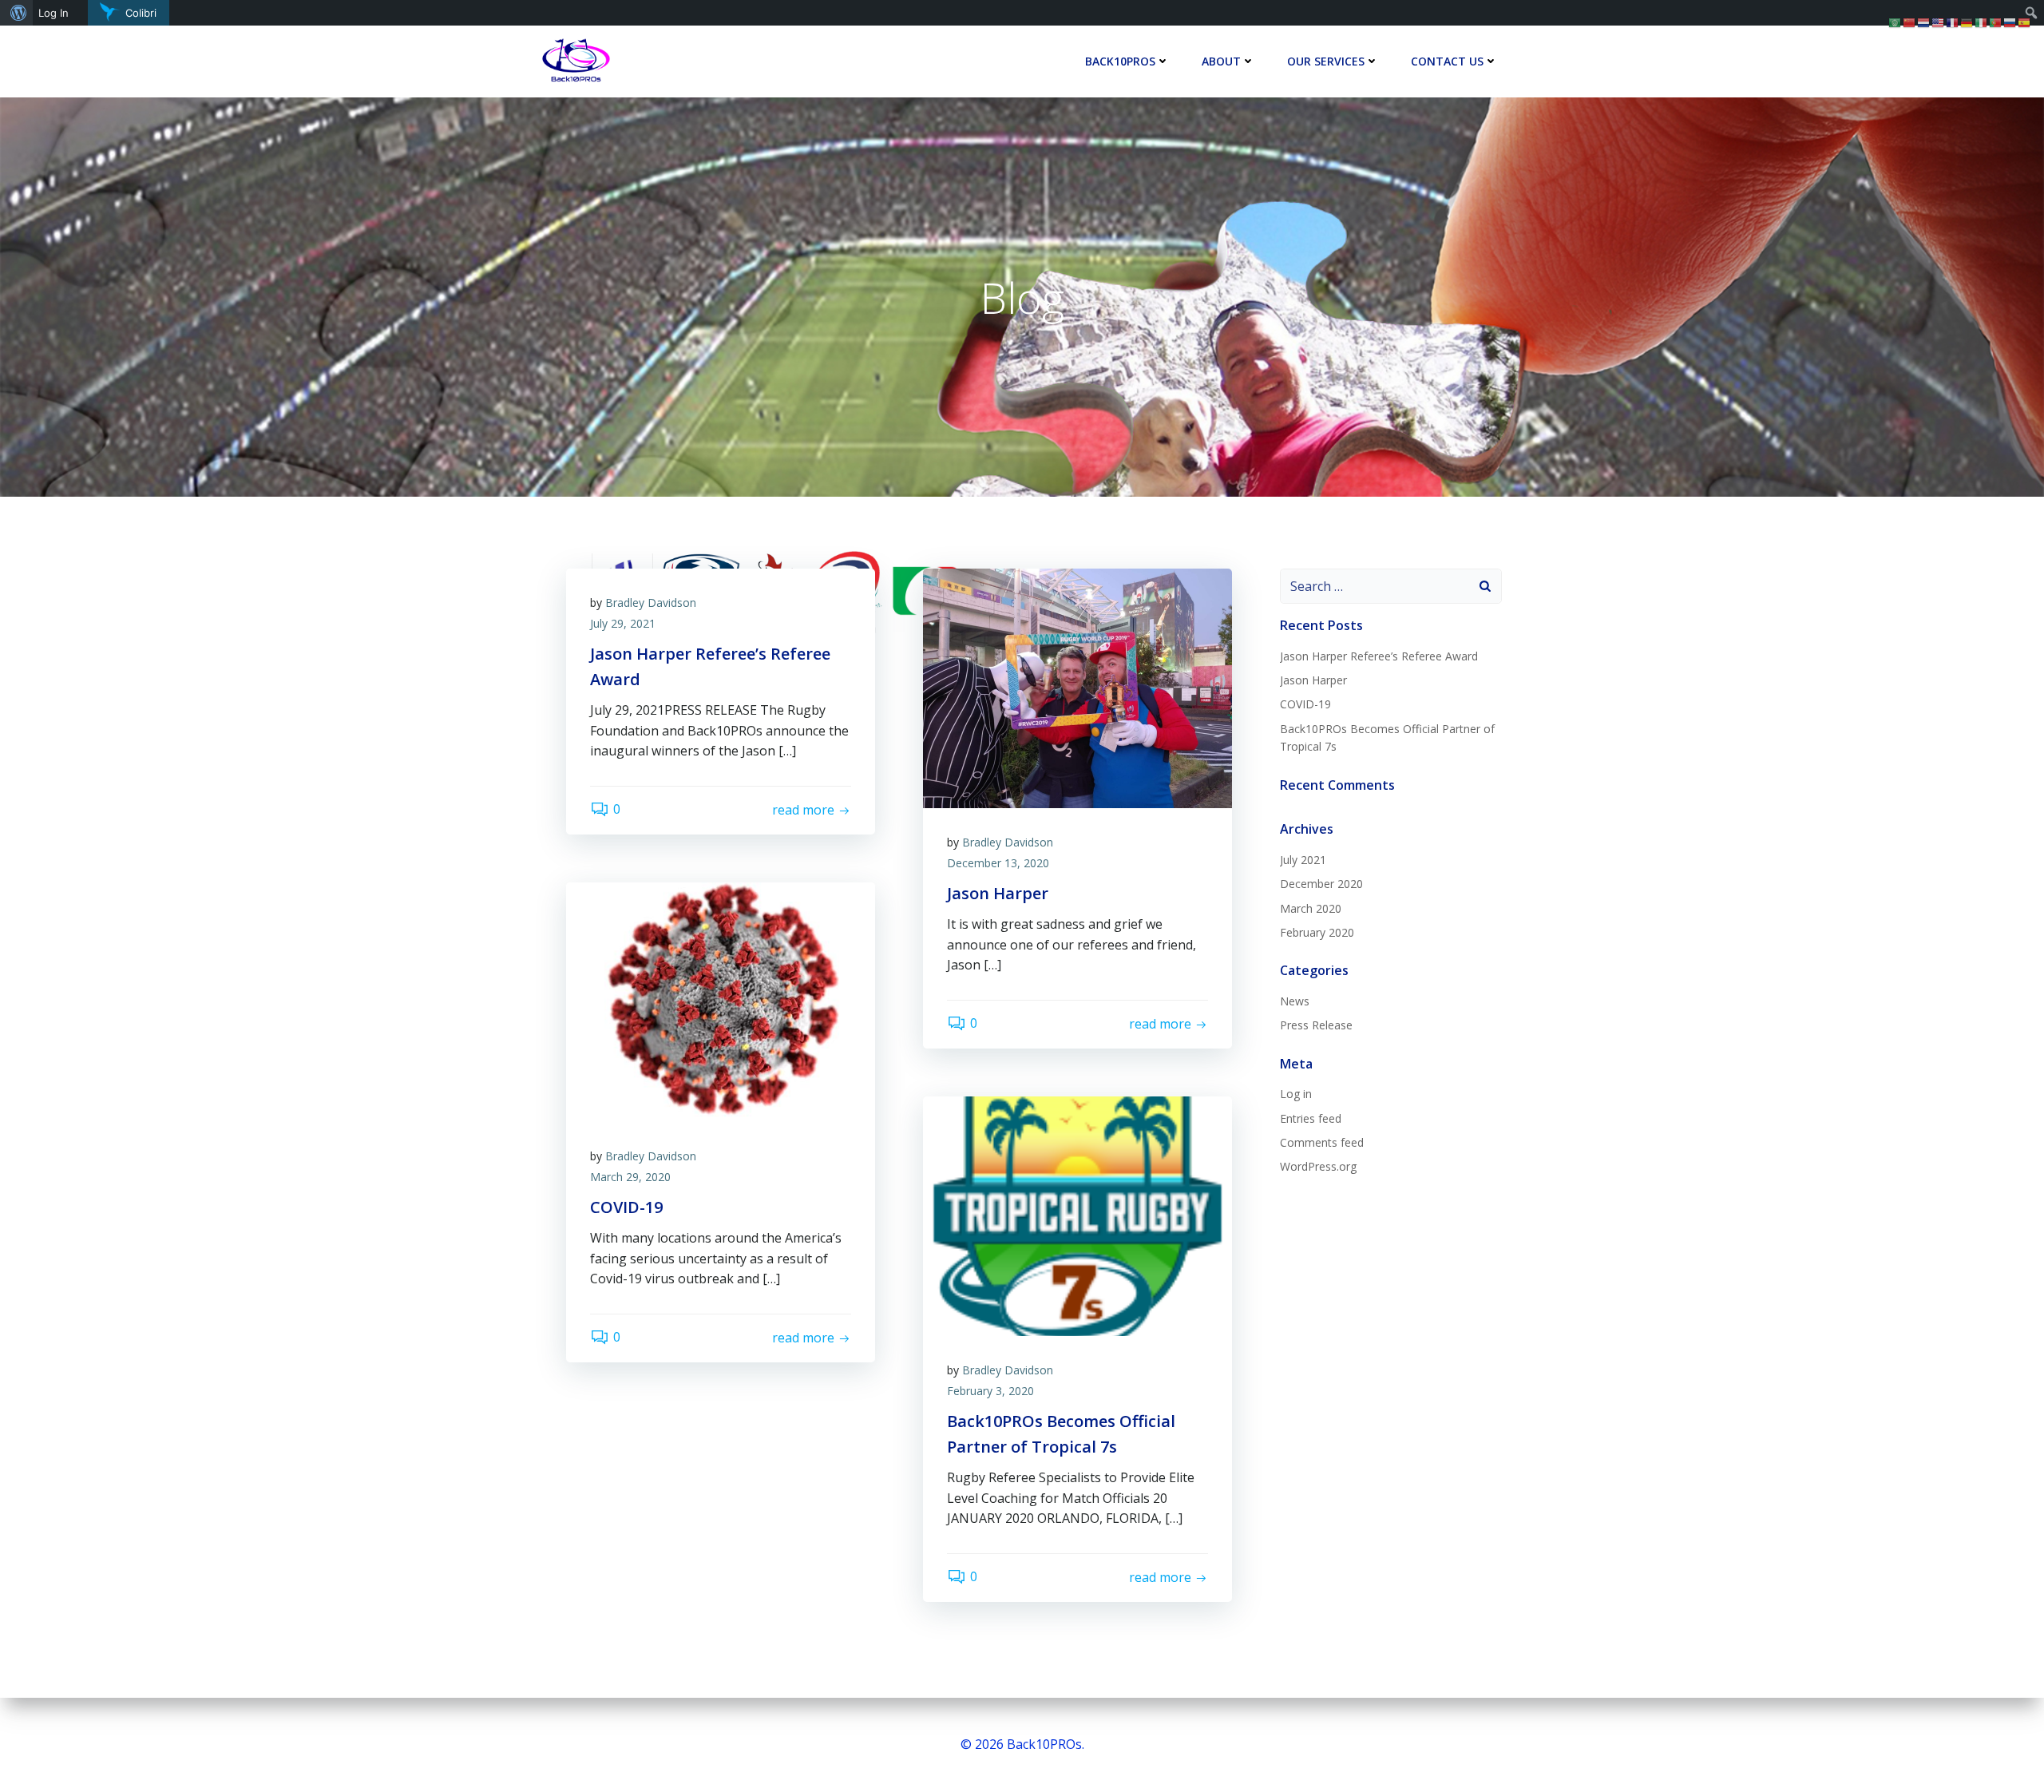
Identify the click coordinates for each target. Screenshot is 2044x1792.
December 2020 (1321, 884)
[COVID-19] (721, 1001)
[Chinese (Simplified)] (1910, 22)
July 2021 (1303, 860)
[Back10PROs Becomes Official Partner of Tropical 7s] (1077, 1215)
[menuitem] (16, 13)
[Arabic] (1895, 22)
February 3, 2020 (990, 1391)
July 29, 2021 (623, 623)
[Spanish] (2025, 22)
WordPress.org (1318, 1166)
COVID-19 (1305, 704)
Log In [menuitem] (53, 13)
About (1221, 61)
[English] (1939, 22)
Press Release (1316, 1025)
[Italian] (1982, 22)
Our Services (1326, 61)
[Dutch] (1924, 22)
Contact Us (1447, 61)
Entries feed (1311, 1118)
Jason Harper (1313, 680)
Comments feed (1322, 1142)
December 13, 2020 (998, 863)
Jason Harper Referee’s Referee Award (1379, 656)
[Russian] (2010, 22)
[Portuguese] (1996, 22)
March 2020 (1311, 908)
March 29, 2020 (630, 1177)
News (1295, 1001)
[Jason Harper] (1077, 687)
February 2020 (1317, 932)
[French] (1953, 22)
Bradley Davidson (651, 603)
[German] (1967, 22)
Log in (1296, 1094)
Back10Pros (1120, 61)
